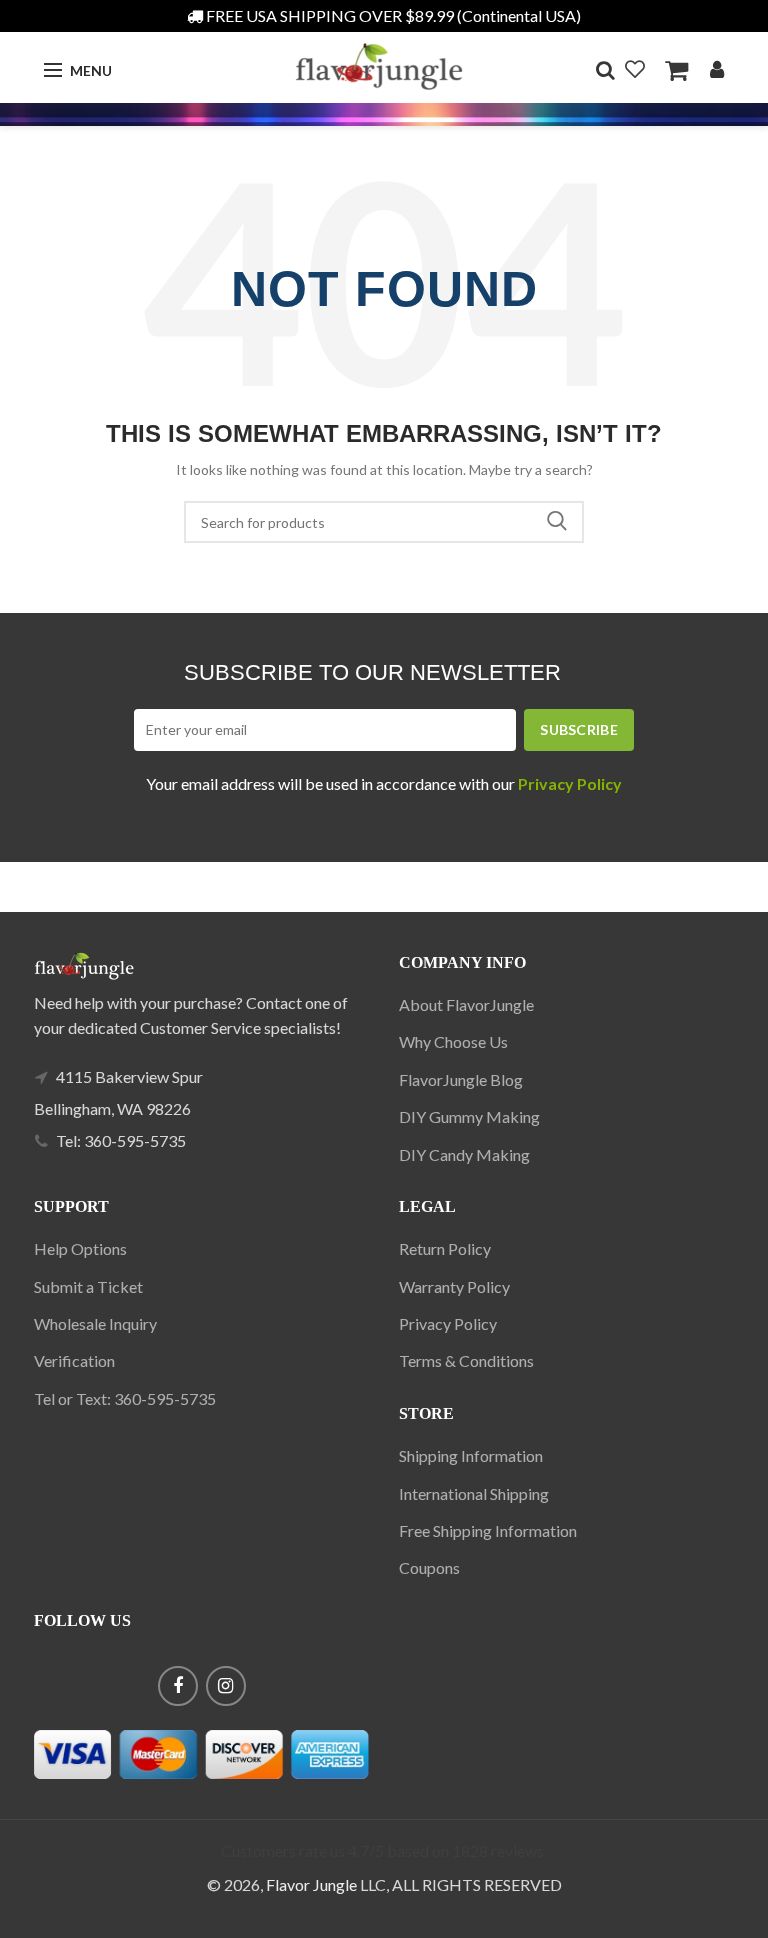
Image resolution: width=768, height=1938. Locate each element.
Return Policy (445, 1248)
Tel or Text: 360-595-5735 (125, 1398)
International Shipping (474, 1493)
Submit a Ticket (88, 1286)
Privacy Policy (448, 1323)
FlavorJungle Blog (461, 1079)
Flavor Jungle (311, 1884)
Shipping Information (471, 1455)
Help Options (80, 1248)
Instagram (226, 1686)
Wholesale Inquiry (95, 1323)
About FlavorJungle (466, 1004)
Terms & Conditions (466, 1360)
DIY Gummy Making (469, 1116)
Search (557, 522)
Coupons (429, 1567)
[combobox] (384, 522)
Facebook (178, 1686)
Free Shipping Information (488, 1530)
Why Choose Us (453, 1041)
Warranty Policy (454, 1286)
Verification (74, 1360)
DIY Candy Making (464, 1154)
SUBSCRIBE (579, 729)
